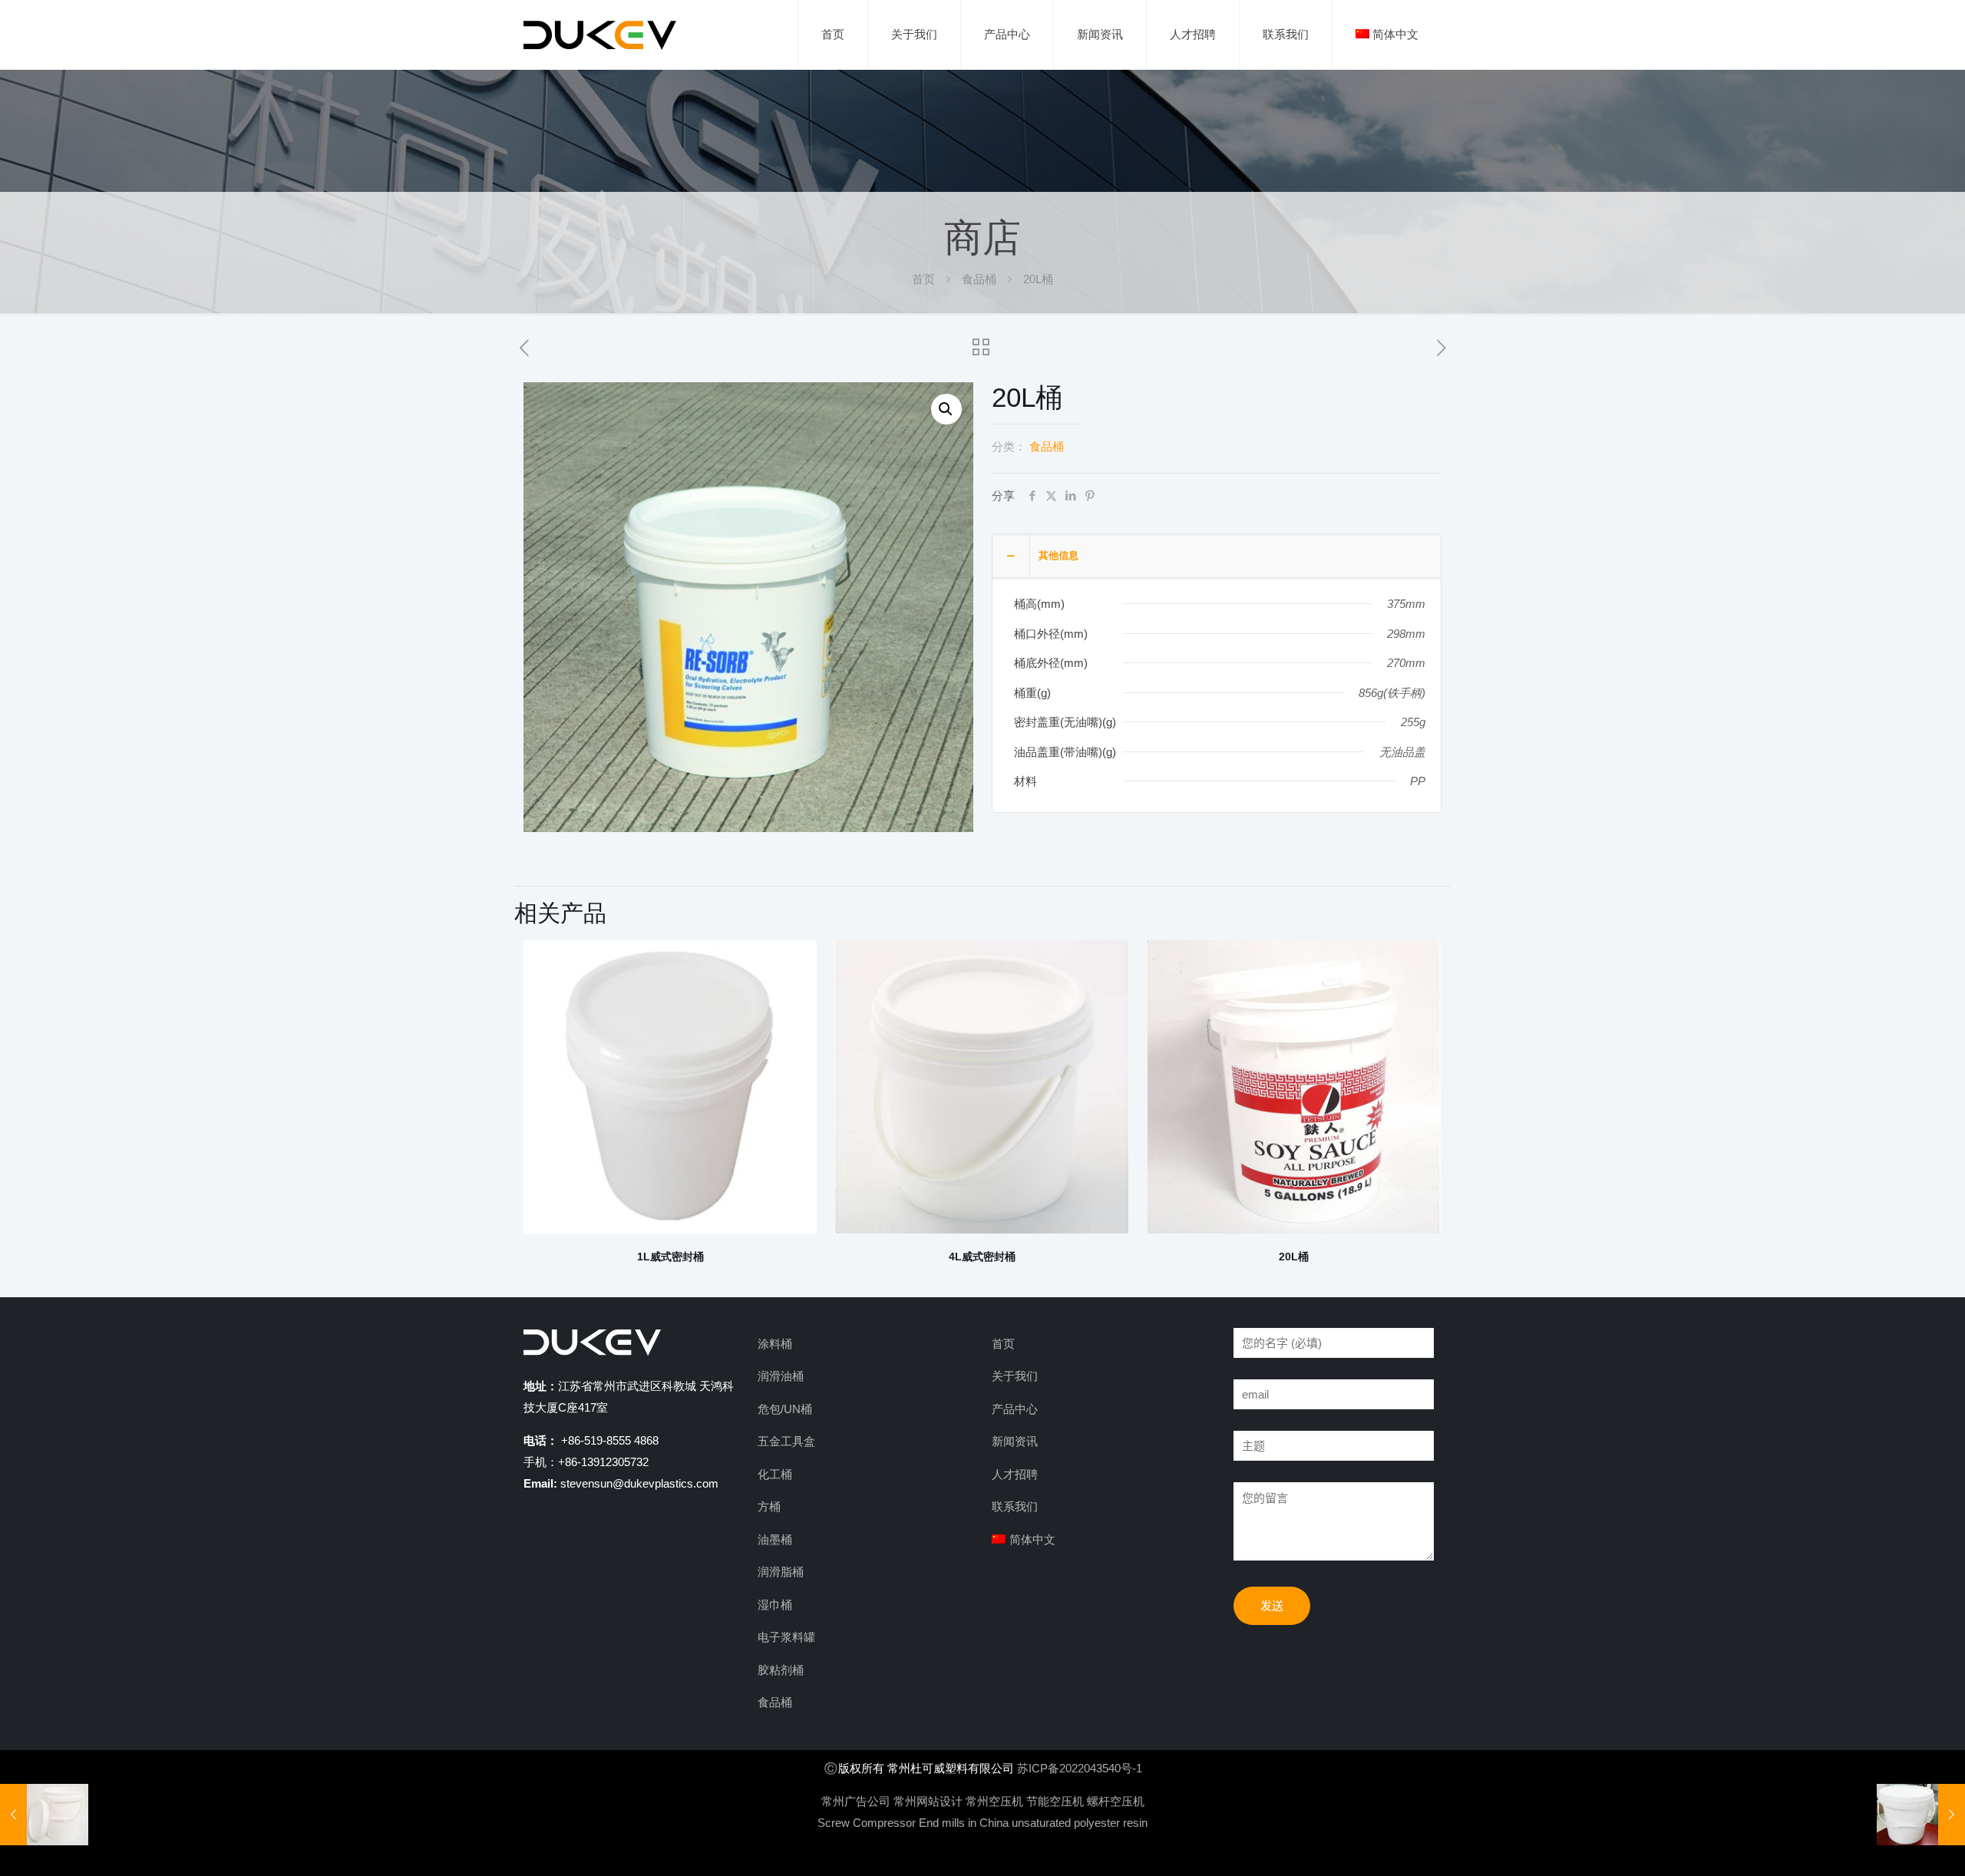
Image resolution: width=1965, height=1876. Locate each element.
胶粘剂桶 (781, 1670)
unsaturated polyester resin (1080, 1823)
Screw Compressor (867, 1823)
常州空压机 (994, 1801)
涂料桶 (775, 1344)
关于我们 (1015, 1376)
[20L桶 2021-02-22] (1921, 1815)
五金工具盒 (786, 1441)
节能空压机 (1055, 1801)
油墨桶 (775, 1539)
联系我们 (1015, 1506)
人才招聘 (1015, 1474)
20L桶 (1294, 1257)
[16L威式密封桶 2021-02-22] (44, 1815)
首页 (923, 279)
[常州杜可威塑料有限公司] (600, 35)
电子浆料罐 (786, 1637)
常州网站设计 (928, 1801)
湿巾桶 (775, 1605)
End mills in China (964, 1823)
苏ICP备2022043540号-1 (1080, 1768)
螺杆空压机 (1116, 1801)
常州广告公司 (856, 1801)
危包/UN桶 (785, 1409)
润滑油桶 (781, 1376)
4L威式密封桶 (982, 1257)
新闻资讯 (1015, 1441)
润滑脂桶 (781, 1572)
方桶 (769, 1506)
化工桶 (775, 1474)
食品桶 (979, 279)
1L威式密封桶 (670, 1257)
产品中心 (1015, 1409)
